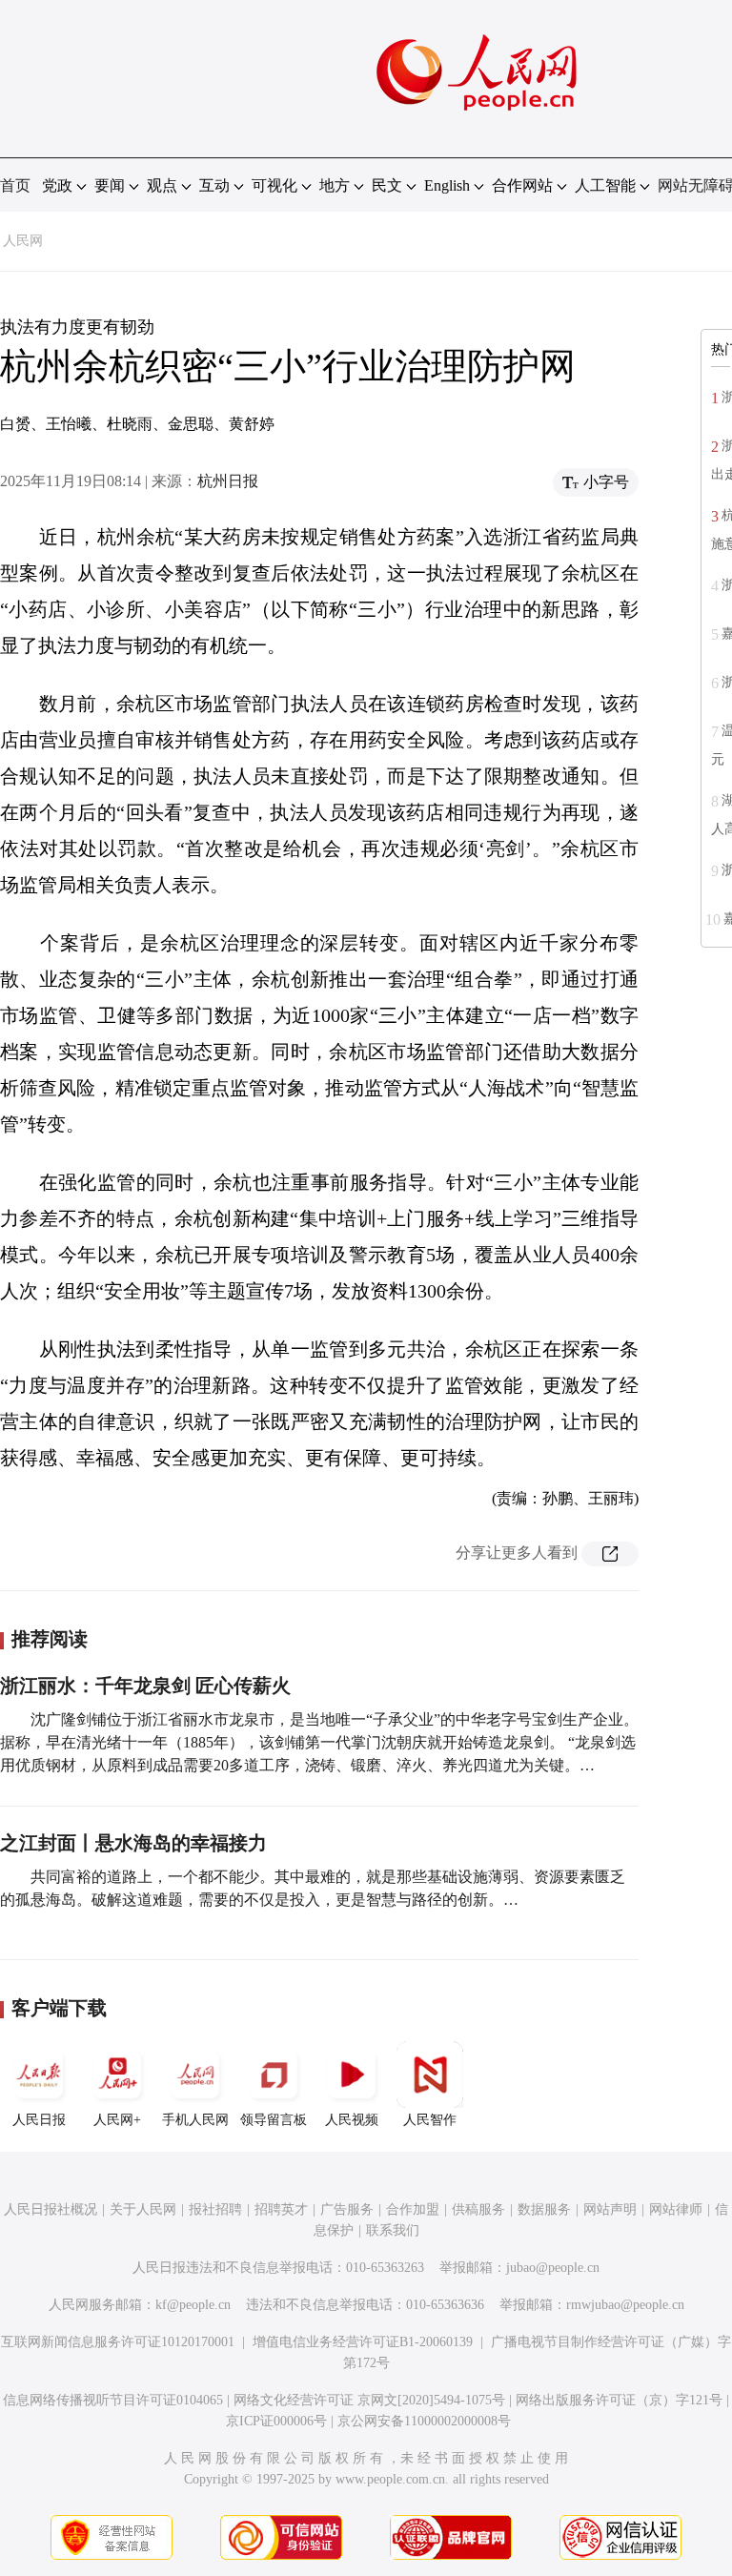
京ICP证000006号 (276, 2421)
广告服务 (347, 2209)
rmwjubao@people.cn (625, 2305)
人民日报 (39, 2120)
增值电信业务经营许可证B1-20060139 (363, 2342)
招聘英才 (281, 2209)
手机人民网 (195, 2120)
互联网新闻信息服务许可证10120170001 (118, 2342)
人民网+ (117, 2120)
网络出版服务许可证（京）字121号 (619, 2400)
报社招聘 (215, 2209)
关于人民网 (143, 2209)
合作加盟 (413, 2209)
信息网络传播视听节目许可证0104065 (113, 2400)
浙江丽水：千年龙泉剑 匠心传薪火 (145, 1686)
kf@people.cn (193, 2305)
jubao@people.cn (553, 2268)
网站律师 (676, 2209)
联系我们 (393, 2230)
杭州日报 (228, 481)
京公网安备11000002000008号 (424, 2421)
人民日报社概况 (51, 2209)
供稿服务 (478, 2209)
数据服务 (544, 2209)
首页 (15, 185)
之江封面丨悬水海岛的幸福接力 (133, 1843)
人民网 (23, 241)
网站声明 (610, 2209)
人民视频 (352, 2120)
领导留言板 (274, 2120)
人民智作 (430, 2120)
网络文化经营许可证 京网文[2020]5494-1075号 (369, 2400)
